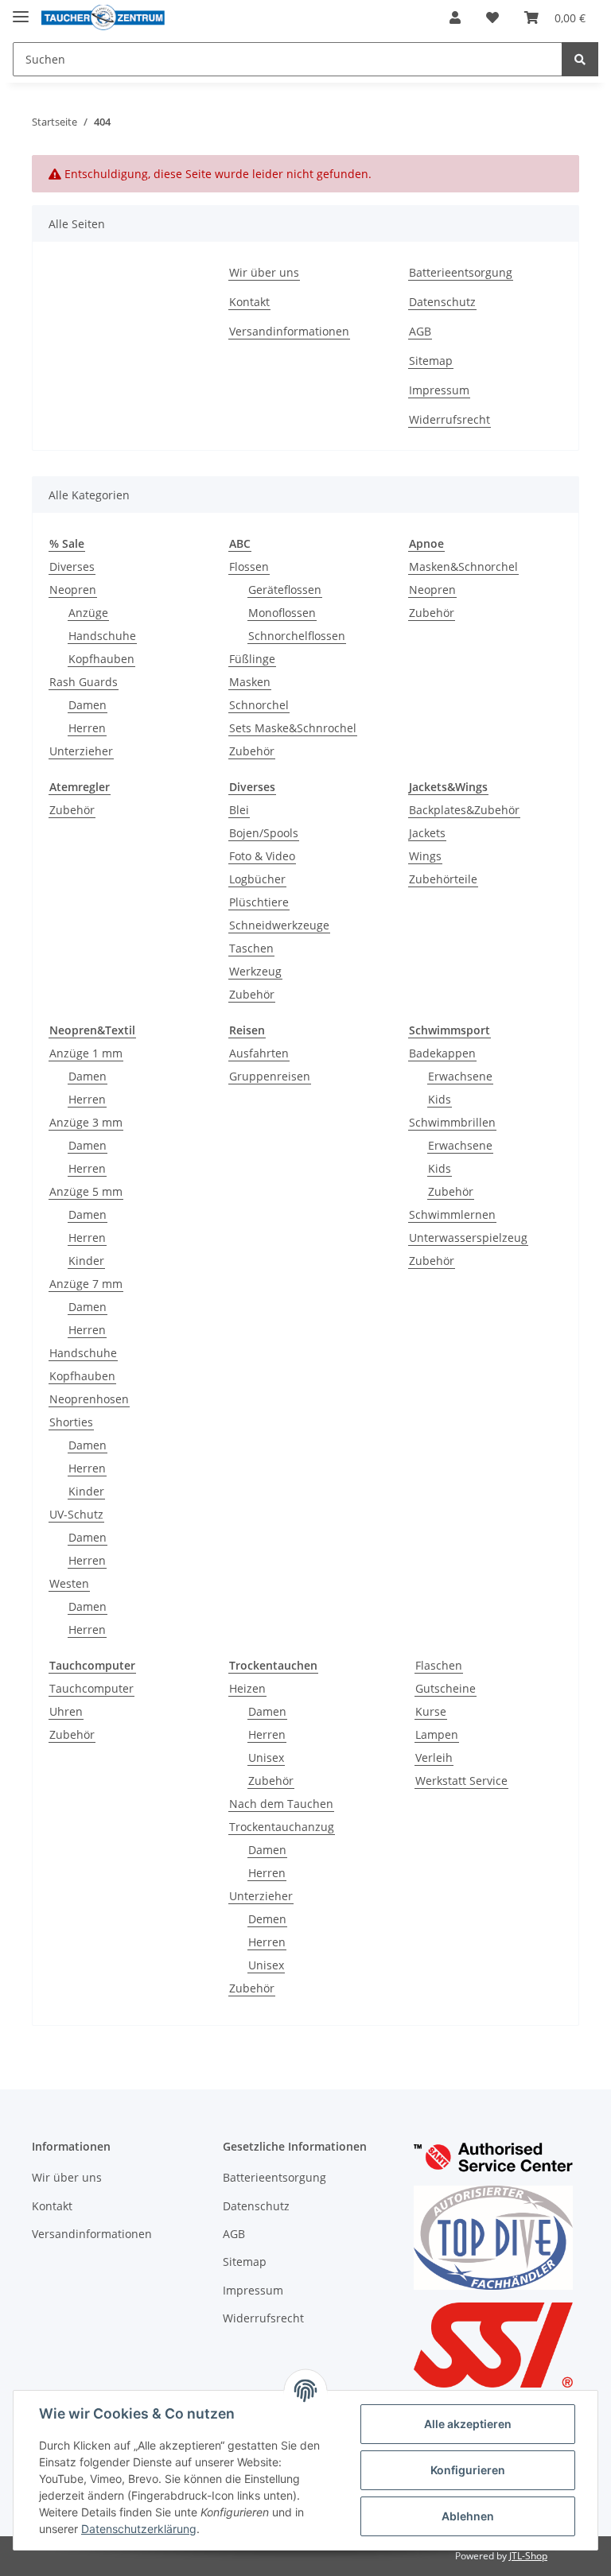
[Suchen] (580, 59)
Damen (88, 705)
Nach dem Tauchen (281, 1804)
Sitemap (431, 361)
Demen (267, 1919)
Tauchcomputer (91, 1688)
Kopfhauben (101, 659)
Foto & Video (262, 856)
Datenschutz (442, 302)
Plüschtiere (259, 902)
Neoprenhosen (89, 1399)
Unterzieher (81, 751)
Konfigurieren (468, 2470)
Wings (425, 856)
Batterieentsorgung (461, 272)
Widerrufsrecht (449, 419)
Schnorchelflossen (297, 636)
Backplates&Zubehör (464, 810)
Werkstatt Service (461, 1781)
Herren (87, 728)
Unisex (266, 1757)
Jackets (427, 833)
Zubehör (252, 751)
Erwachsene (460, 1076)
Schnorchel (259, 705)
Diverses (72, 566)
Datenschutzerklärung (139, 2529)
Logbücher (257, 879)
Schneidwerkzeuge (279, 925)
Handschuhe (102, 636)
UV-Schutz (76, 1514)
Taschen (251, 948)
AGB (420, 331)
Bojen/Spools (264, 833)
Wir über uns (264, 272)
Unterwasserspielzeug (468, 1238)
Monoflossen (282, 613)
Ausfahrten (259, 1053)
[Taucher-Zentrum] (103, 18)
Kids (440, 1099)
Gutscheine (446, 1688)
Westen (69, 1583)
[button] (455, 17)
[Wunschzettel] (492, 17)
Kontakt (249, 302)
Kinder (86, 1261)
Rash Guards (84, 682)
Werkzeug (255, 971)
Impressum (439, 390)
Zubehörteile (443, 879)
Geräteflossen (285, 590)
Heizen (247, 1688)
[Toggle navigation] (21, 10)
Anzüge (88, 613)
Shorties (71, 1422)
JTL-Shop (528, 2556)
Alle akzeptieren (468, 2424)
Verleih (434, 1757)
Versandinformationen (289, 331)
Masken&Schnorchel (463, 566)
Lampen (437, 1734)
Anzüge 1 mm (86, 1053)
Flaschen (439, 1665)
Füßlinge (252, 659)
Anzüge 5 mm (86, 1191)
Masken (250, 682)
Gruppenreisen (270, 1076)
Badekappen (442, 1053)
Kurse (431, 1711)
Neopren (73, 590)
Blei (239, 810)
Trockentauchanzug (282, 1827)
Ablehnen (468, 2516)
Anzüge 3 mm (86, 1122)
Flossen (249, 566)
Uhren (66, 1711)
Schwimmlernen (452, 1214)
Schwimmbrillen (452, 1122)
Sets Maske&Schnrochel (293, 728)
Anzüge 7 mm (86, 1284)
